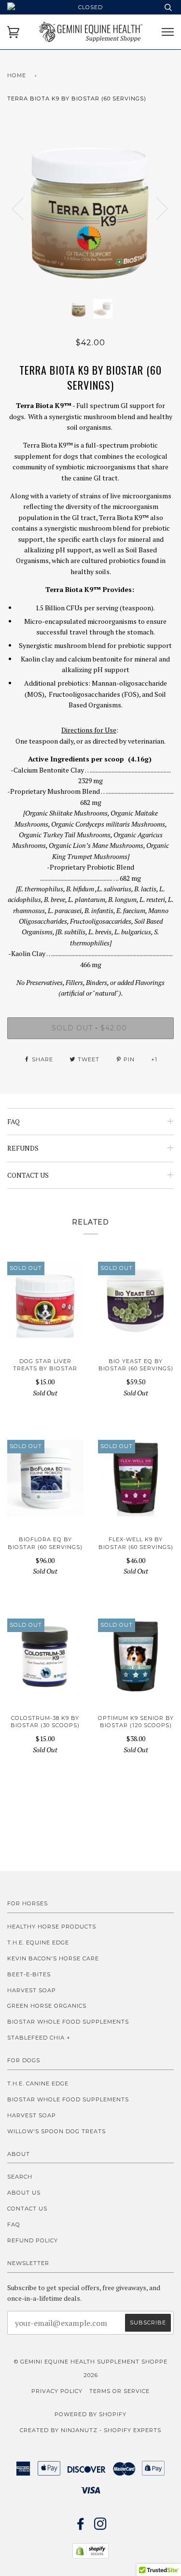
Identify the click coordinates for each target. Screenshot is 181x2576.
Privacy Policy (57, 2391)
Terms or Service (119, 2391)
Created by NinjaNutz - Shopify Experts (90, 2430)
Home (17, 75)
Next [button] (156, 208)
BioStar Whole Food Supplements (68, 2022)
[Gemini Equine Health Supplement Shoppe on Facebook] (81, 2527)
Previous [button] (24, 208)
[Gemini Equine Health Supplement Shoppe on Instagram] (101, 2527)
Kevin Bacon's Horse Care (53, 1958)
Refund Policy (33, 2240)
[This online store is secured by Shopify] (90, 2556)
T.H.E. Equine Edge (38, 1943)
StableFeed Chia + (39, 2038)
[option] (90, 208)
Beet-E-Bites (29, 1974)
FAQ (14, 2224)
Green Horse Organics (47, 2006)
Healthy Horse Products (52, 1927)
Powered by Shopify (90, 2414)
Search (20, 2177)
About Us (24, 2193)
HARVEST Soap (32, 1990)
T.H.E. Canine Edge (38, 2083)
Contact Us (27, 2209)
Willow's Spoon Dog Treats (56, 2131)
